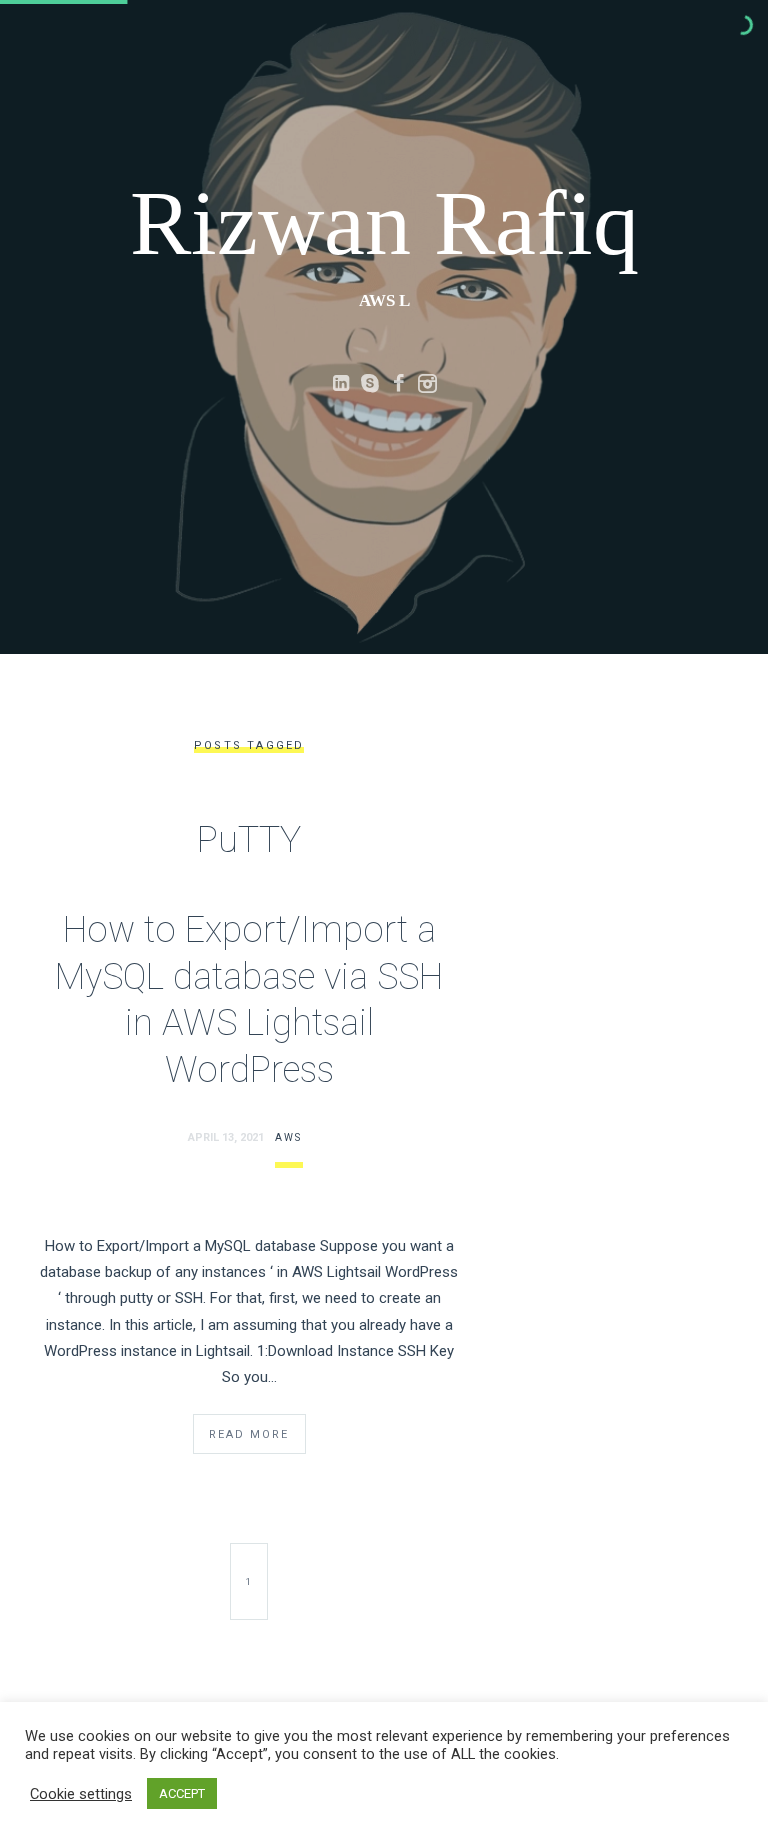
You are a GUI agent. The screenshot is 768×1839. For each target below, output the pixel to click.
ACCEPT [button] (182, 1793)
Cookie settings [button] (81, 1794)
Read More (249, 1434)
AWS (289, 1137)
